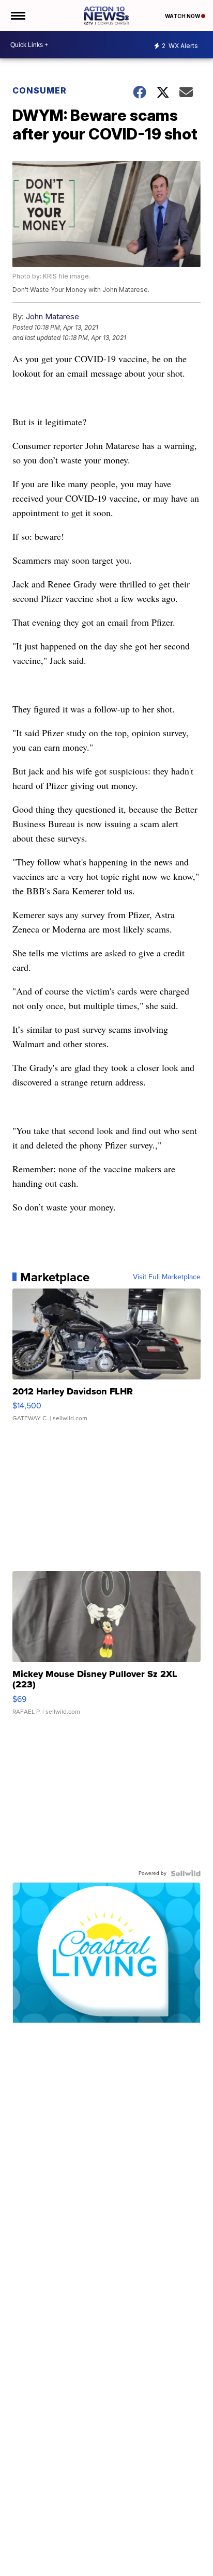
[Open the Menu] (17, 15)
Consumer (40, 90)
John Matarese (52, 316)
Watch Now (183, 16)
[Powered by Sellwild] (186, 1873)
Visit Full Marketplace (167, 1277)
